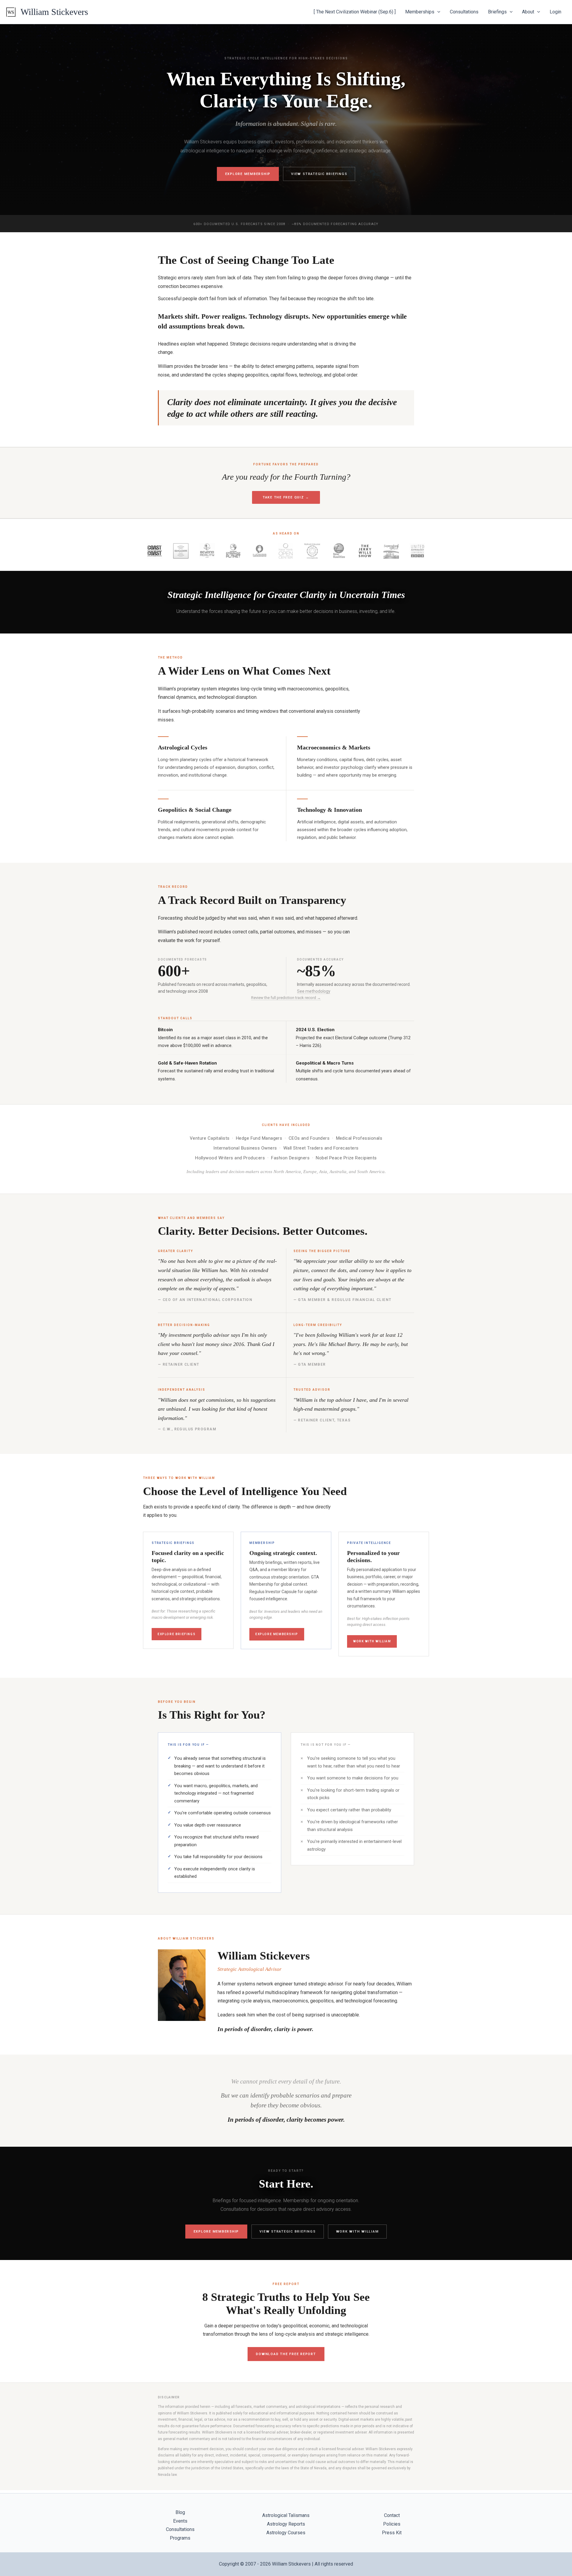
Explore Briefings (177, 1634)
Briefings (497, 12)
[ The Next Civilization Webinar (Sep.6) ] (355, 12)
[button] (437, 12)
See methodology (314, 991)
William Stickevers (54, 12)
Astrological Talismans (286, 2515)
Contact (392, 2515)
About (528, 12)
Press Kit (392, 2533)
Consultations (464, 12)
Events (180, 2521)
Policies (392, 2524)
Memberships (420, 12)
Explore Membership (248, 174)
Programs (180, 2538)
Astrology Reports (286, 2524)
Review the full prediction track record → (286, 998)
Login (555, 12)
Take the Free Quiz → (286, 497)
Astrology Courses (286, 2533)
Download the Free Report (286, 2354)
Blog (180, 2512)
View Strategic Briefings (319, 174)
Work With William (372, 1641)
